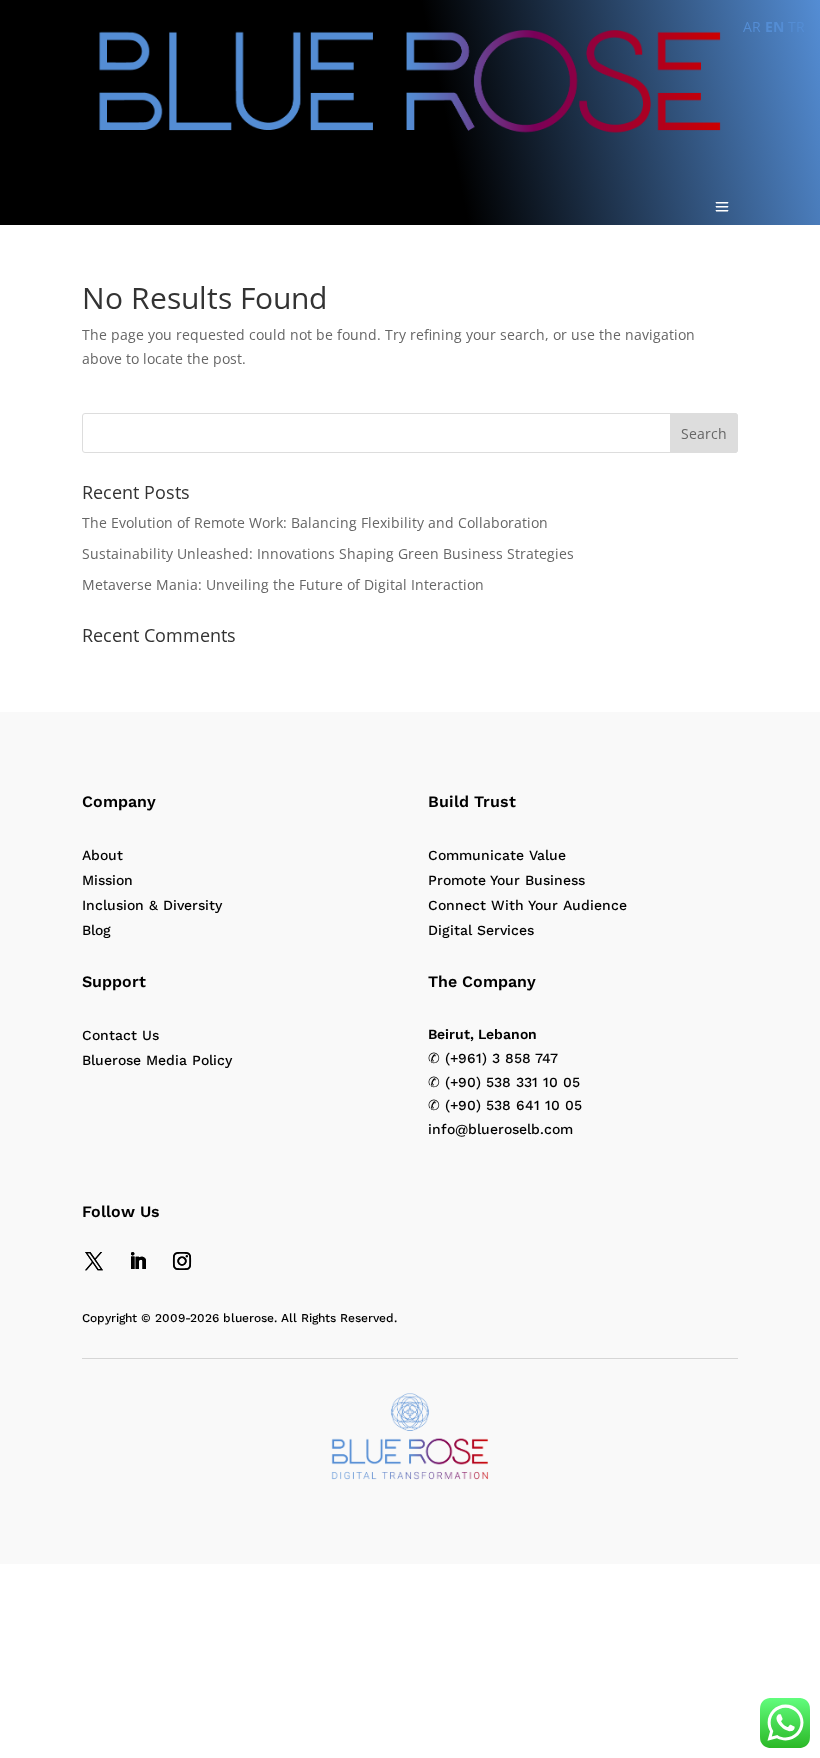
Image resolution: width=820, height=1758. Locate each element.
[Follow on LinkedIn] (138, 1261)
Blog (96, 930)
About (102, 855)
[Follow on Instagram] (182, 1261)
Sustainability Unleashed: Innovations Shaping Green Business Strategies (328, 553)
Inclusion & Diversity (152, 905)
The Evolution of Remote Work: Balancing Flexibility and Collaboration (315, 522)
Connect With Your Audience (527, 905)
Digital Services (481, 930)
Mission (107, 880)
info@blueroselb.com (500, 1129)
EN (774, 26)
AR (752, 26)
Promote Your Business (506, 880)
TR (796, 26)
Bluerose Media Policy (157, 1060)
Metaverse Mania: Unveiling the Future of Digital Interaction (283, 584)
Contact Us (120, 1035)
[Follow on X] (94, 1261)
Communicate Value (497, 855)
